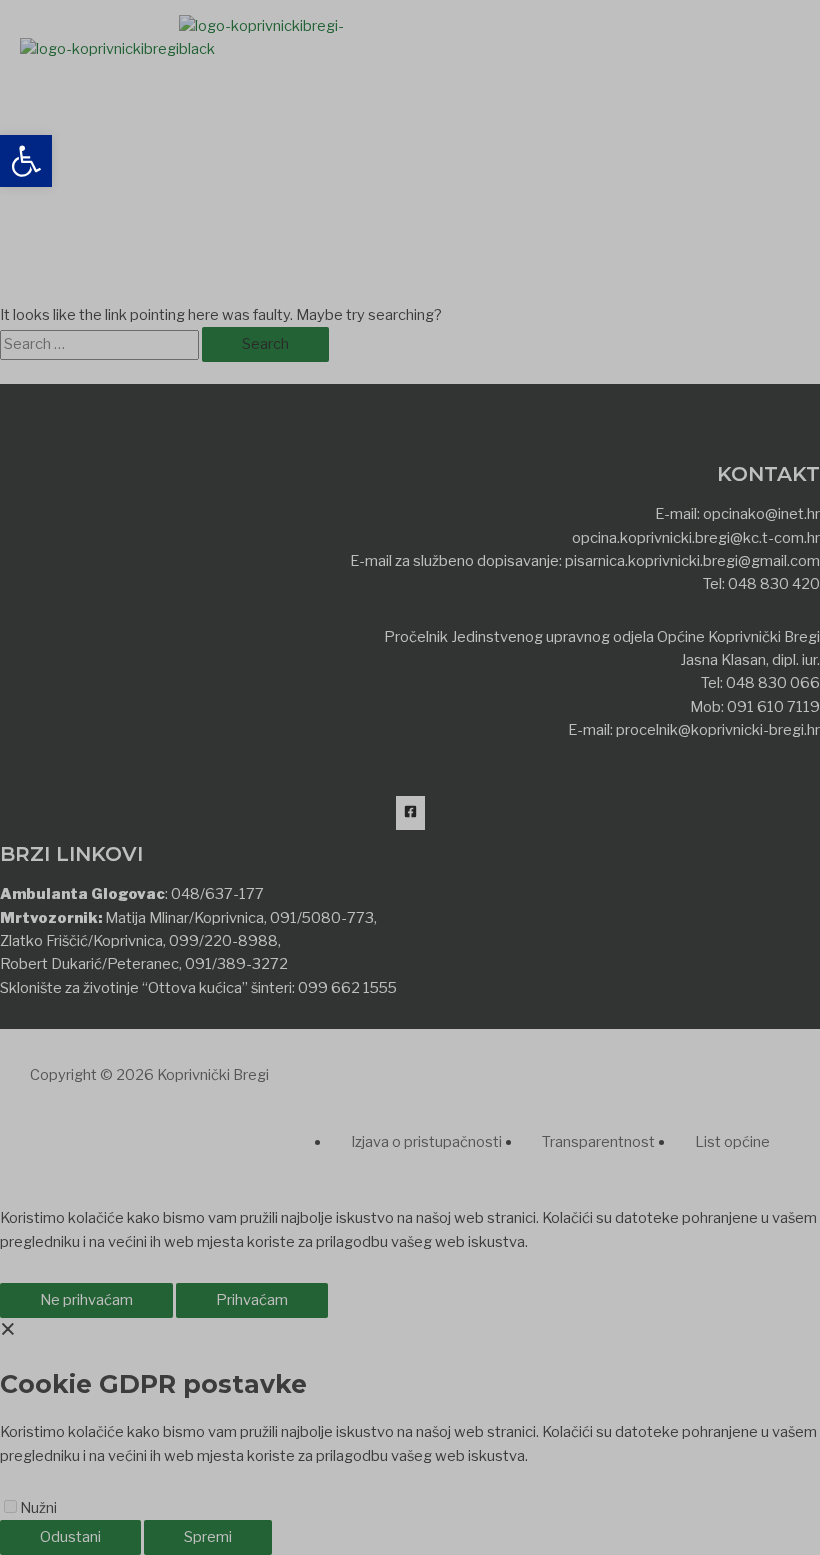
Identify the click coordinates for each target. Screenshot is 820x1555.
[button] (26, 161)
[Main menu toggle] (94, 97)
